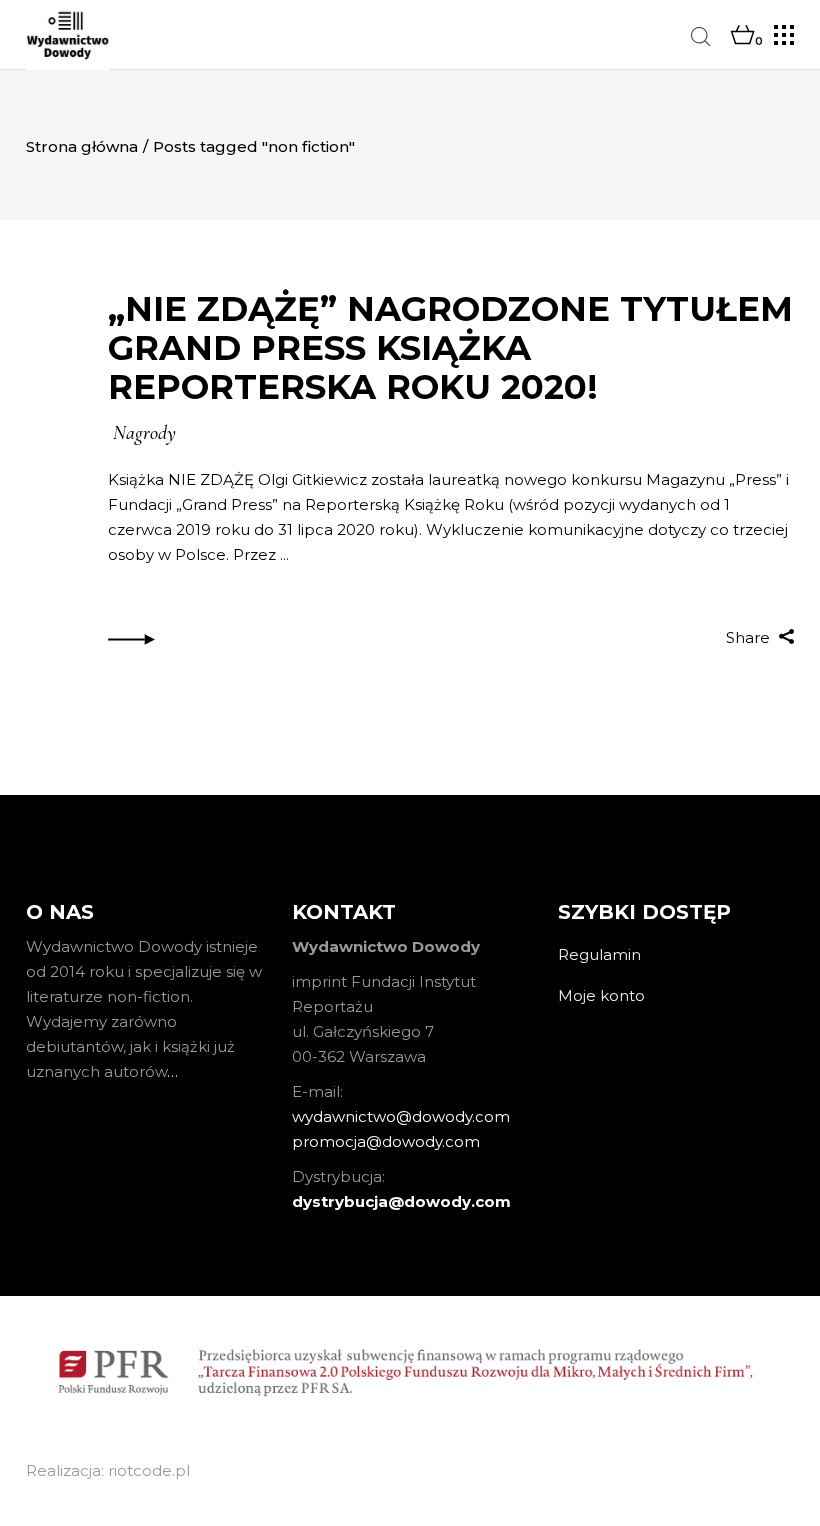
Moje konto (601, 995)
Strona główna (82, 146)
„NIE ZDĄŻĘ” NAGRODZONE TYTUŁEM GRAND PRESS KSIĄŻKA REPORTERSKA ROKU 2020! (450, 348)
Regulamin (599, 954)
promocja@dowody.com (386, 1141)
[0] (742, 36)
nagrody (144, 433)
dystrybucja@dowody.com (401, 1201)
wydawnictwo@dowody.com (401, 1116)
